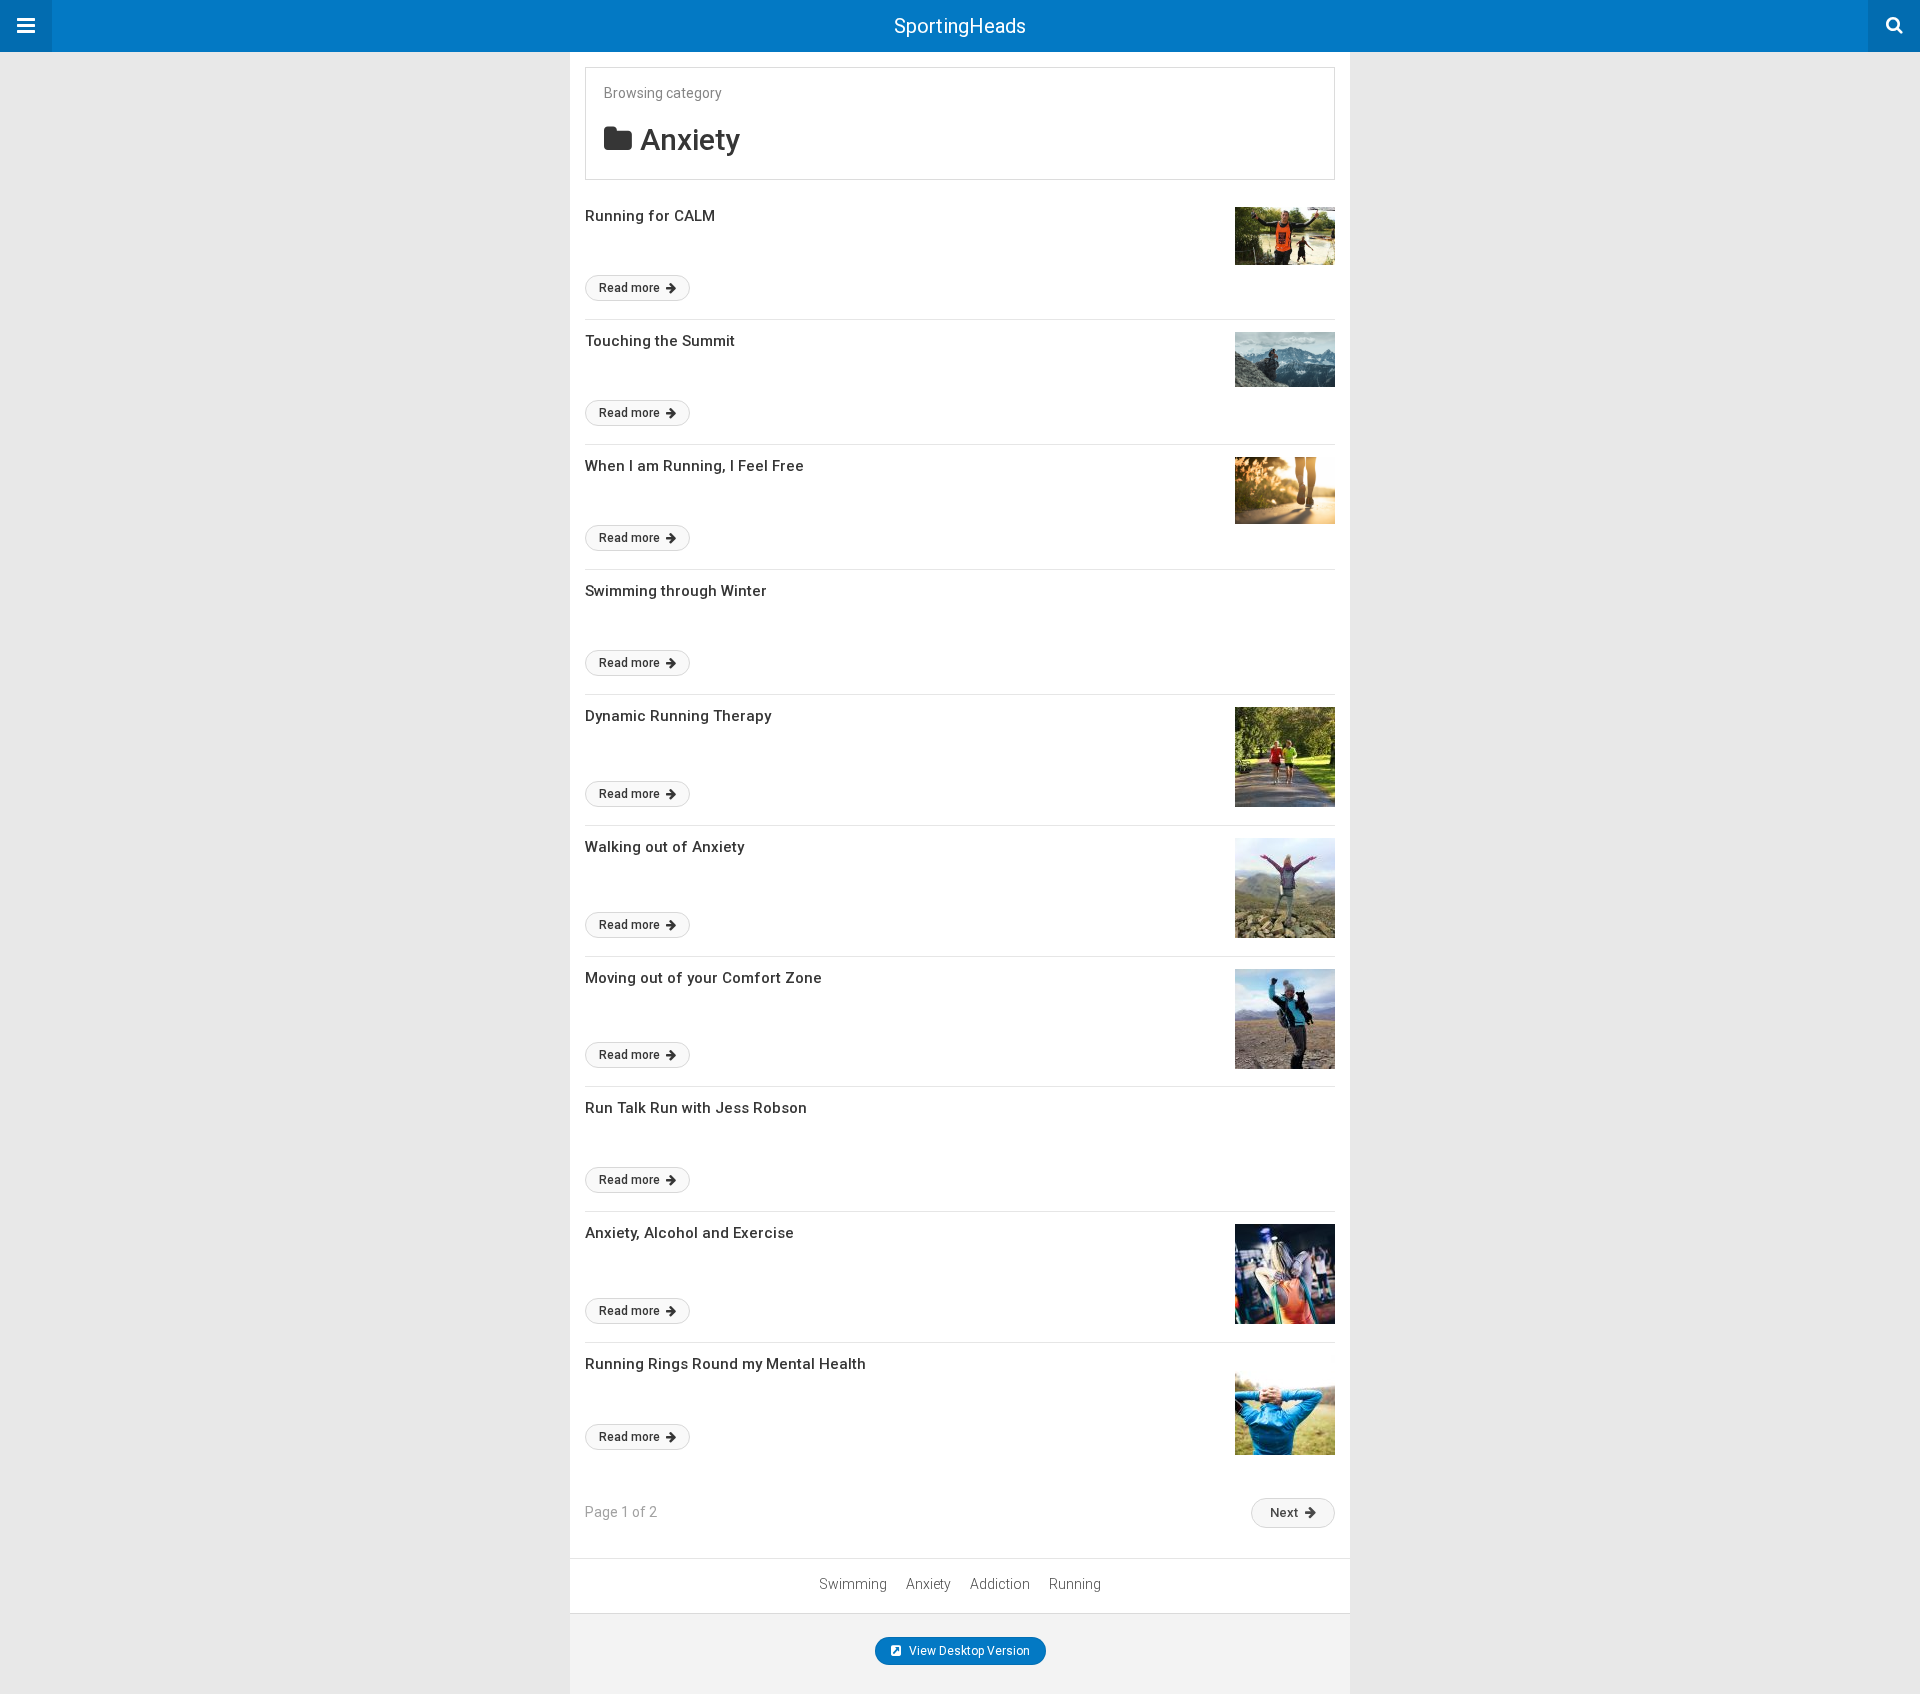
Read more (631, 288)
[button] (26, 26)
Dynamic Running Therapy (678, 716)
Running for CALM (650, 216)
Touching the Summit (660, 341)
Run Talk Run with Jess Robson (696, 1108)
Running (1075, 1584)
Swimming (853, 1584)
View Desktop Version (968, 1651)
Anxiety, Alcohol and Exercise (689, 1233)
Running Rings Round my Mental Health (725, 1364)
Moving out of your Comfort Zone (703, 978)
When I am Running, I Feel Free (694, 466)
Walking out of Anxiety (664, 847)
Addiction (1000, 1584)
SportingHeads (960, 26)
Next (1284, 1512)
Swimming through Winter (676, 591)
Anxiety (928, 1584)
